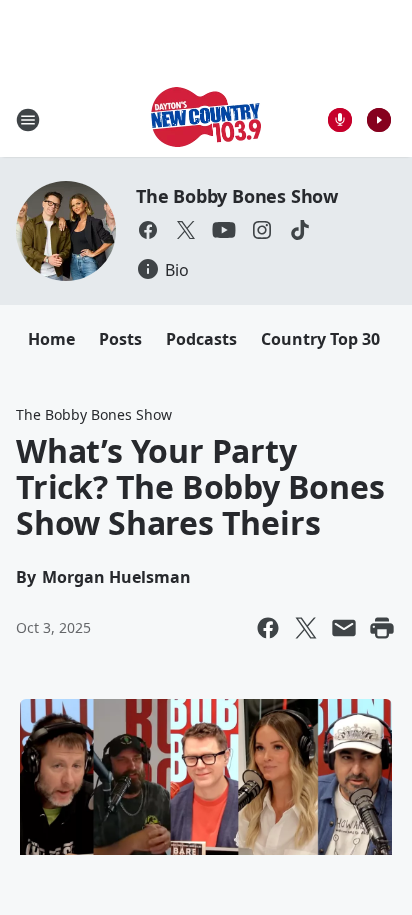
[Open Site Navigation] (28, 120)
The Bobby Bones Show (237, 196)
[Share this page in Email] (344, 628)
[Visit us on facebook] (148, 230)
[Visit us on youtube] (224, 230)
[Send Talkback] (340, 120)
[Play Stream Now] (379, 120)
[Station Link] (206, 119)
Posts (120, 339)
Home (51, 339)
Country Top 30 (320, 339)
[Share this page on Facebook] (268, 628)
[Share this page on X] (306, 628)
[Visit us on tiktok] (300, 230)
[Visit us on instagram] (262, 230)
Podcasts (201, 339)
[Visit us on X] (186, 230)
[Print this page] (382, 628)
